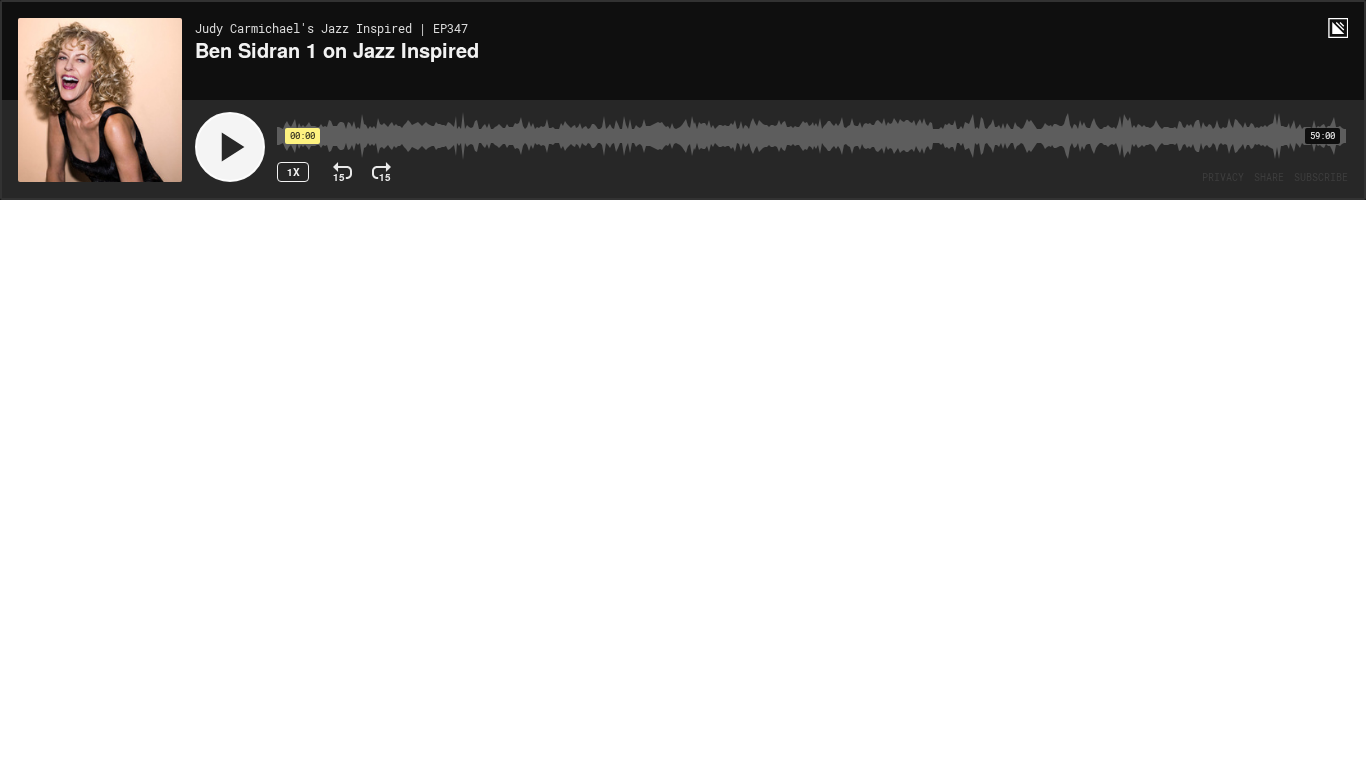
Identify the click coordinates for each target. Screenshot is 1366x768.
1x (293, 172)
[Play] (230, 147)
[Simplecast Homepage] (1338, 28)
